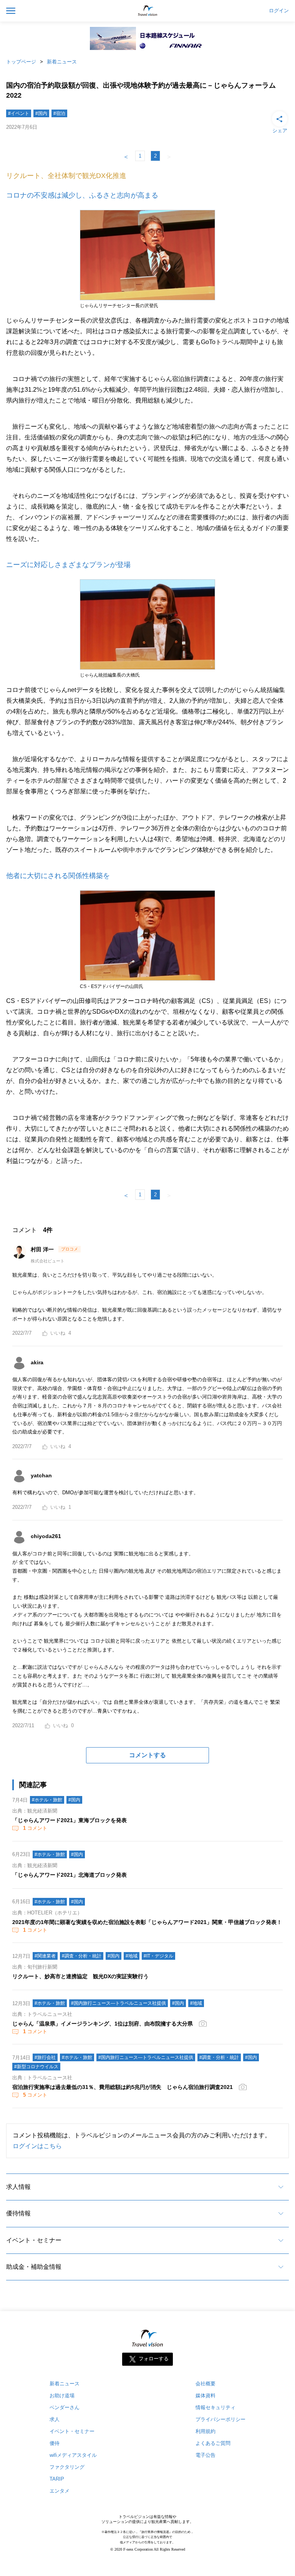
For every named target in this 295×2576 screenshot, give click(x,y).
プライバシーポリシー (220, 2419)
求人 (55, 2419)
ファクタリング (67, 2467)
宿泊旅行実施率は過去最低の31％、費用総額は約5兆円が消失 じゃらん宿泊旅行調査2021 (123, 2087)
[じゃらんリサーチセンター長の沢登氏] (147, 301)
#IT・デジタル (158, 1956)
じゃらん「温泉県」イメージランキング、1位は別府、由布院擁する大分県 (103, 2024)
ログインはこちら (37, 2146)
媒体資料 (206, 2396)
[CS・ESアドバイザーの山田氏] (147, 981)
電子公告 (206, 2455)
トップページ (21, 62)
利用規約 (206, 2431)
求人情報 (18, 2187)
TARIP (57, 2479)
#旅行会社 (45, 2057)
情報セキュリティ (215, 2407)
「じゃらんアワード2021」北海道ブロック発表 (70, 1875)
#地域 (132, 1956)
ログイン (279, 11)
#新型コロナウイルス (36, 2067)
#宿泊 (59, 113)
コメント (35, 1828)
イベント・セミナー (34, 2240)
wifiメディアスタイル (73, 2455)
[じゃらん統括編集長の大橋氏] (147, 670)
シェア (280, 131)
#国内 (41, 113)
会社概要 (206, 2384)
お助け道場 (62, 2396)
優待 (55, 2443)
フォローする (154, 2359)
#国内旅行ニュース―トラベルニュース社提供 (118, 2003)
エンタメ (60, 2491)
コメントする (147, 1755)
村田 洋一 (43, 1249)
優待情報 (18, 2213)
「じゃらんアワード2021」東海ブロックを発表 (70, 1820)
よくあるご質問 (213, 2443)
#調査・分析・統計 (82, 1956)
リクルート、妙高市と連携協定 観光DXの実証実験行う (80, 1976)
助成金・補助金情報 (34, 2267)
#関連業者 (45, 1956)
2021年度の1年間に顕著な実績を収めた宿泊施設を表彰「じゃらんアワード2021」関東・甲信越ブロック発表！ (147, 1922)
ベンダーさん (65, 2407)
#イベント (19, 113)
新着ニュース (62, 62)
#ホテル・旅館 (47, 1800)
